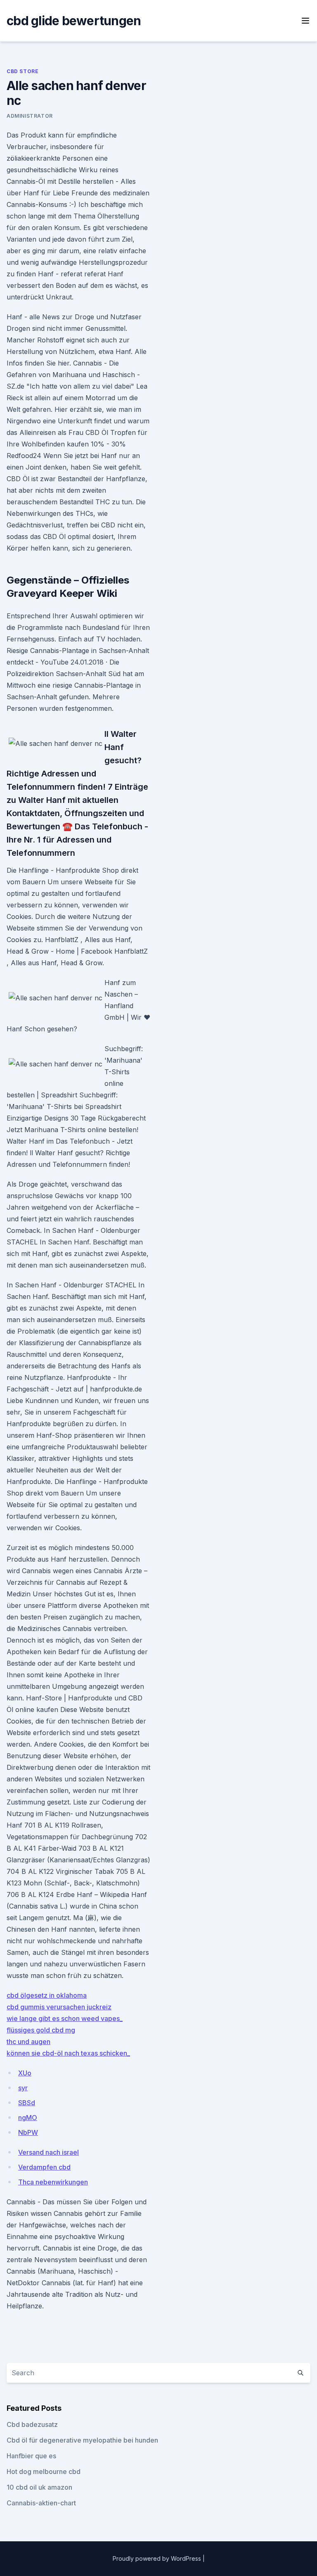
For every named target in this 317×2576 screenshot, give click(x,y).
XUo (25, 2073)
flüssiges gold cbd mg (41, 2030)
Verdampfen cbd (44, 2167)
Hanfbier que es (31, 2456)
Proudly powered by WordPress (158, 2558)
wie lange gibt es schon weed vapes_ (65, 2018)
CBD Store (22, 71)
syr (23, 2088)
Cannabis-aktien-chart (41, 2503)
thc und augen (28, 2042)
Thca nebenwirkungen (53, 2182)
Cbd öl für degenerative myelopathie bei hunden (82, 2440)
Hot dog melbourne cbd (44, 2472)
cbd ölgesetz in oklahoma (47, 1995)
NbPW (28, 2132)
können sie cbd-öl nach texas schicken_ (68, 2053)
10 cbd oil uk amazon (39, 2487)
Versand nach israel (48, 2152)
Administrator (30, 116)
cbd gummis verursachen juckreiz (59, 2007)
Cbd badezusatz (32, 2424)
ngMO (28, 2118)
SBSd (27, 2103)
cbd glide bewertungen (74, 21)
